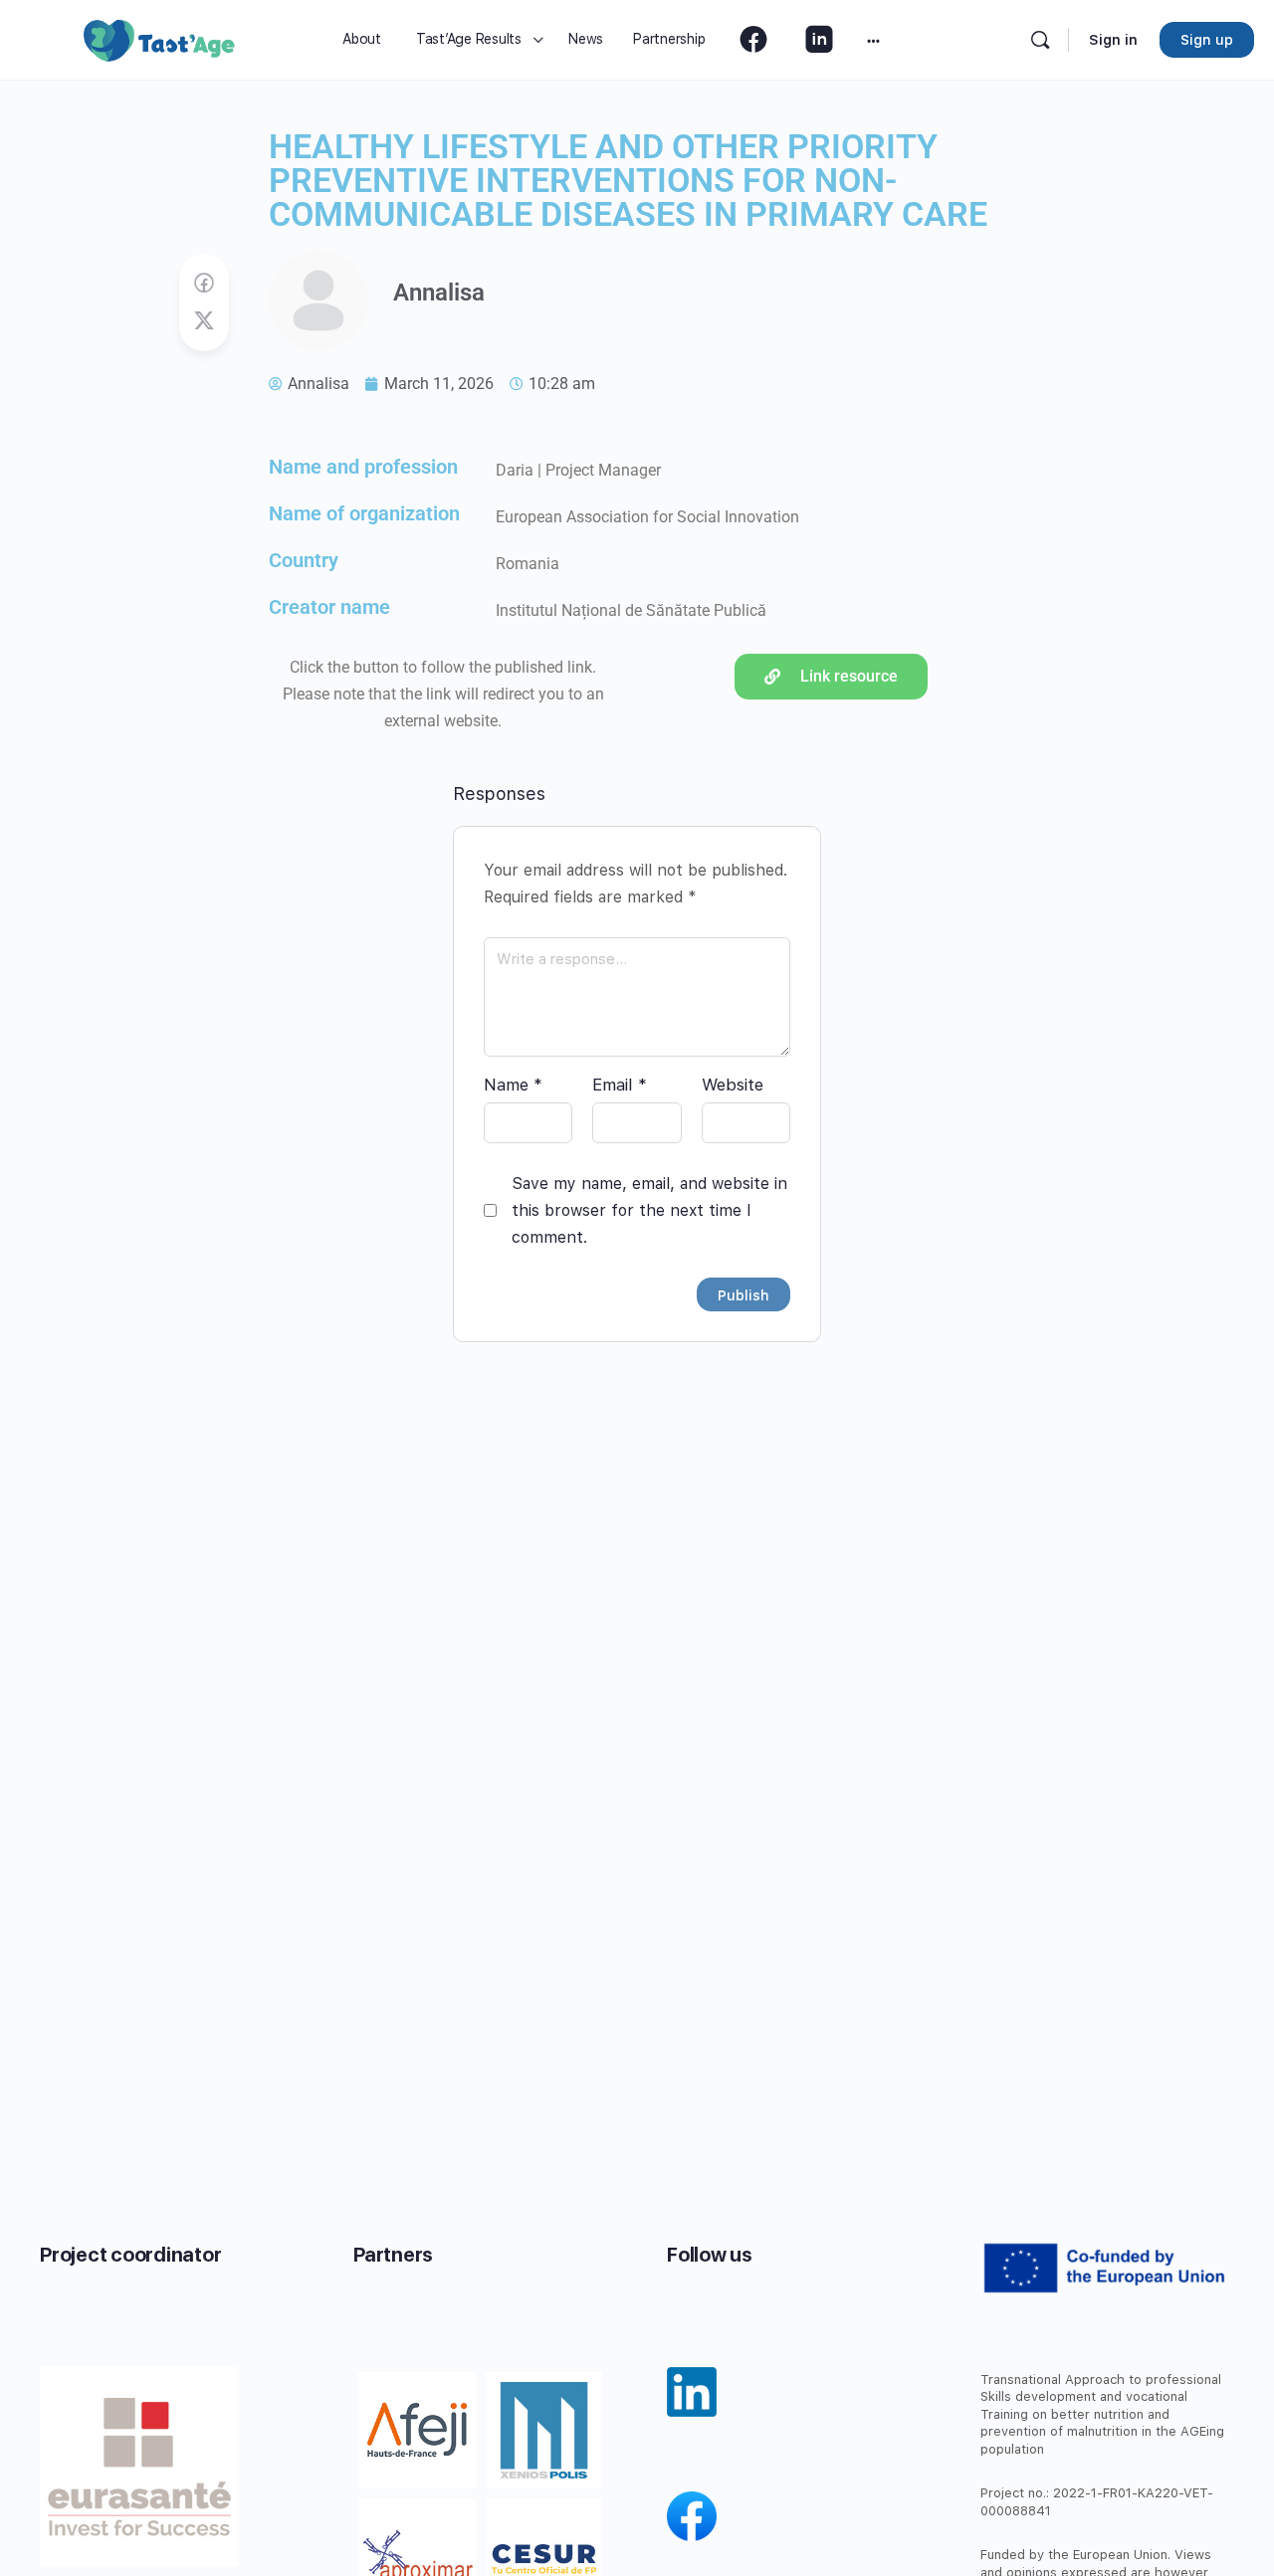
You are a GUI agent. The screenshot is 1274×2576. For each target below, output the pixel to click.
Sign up (1207, 40)
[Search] (1040, 40)
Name (513, 1085)
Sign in (1113, 40)
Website (733, 1085)
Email (620, 1085)
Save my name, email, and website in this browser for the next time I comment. (649, 1210)
